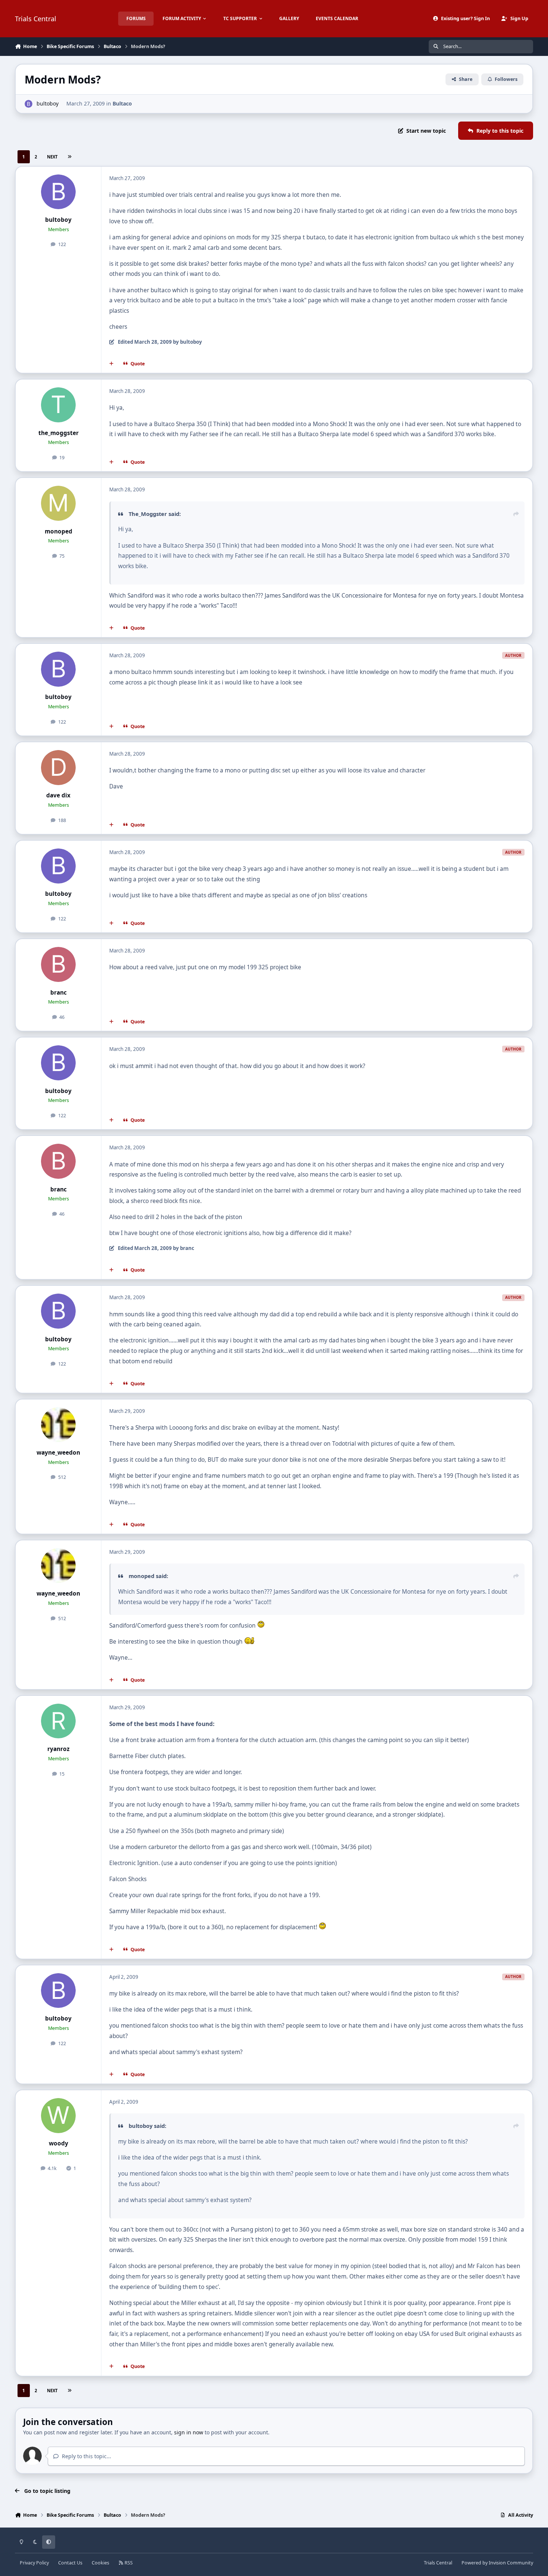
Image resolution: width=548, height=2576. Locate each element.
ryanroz (59, 1749)
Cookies (100, 2563)
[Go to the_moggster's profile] (59, 405)
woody (59, 2143)
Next (52, 157)
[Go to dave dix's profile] (59, 768)
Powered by (497, 2563)
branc (59, 993)
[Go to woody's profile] (59, 2116)
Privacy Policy (34, 2563)
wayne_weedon (58, 1453)
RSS (128, 2563)
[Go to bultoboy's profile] (29, 104)
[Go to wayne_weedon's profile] (59, 1425)
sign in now (189, 2432)
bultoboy (48, 103)
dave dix (58, 795)
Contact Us (70, 2563)
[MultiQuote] (111, 364)
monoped (59, 531)
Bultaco (122, 103)
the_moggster (59, 433)
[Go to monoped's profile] (59, 503)
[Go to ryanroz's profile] (59, 1721)
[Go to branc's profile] (59, 964)
